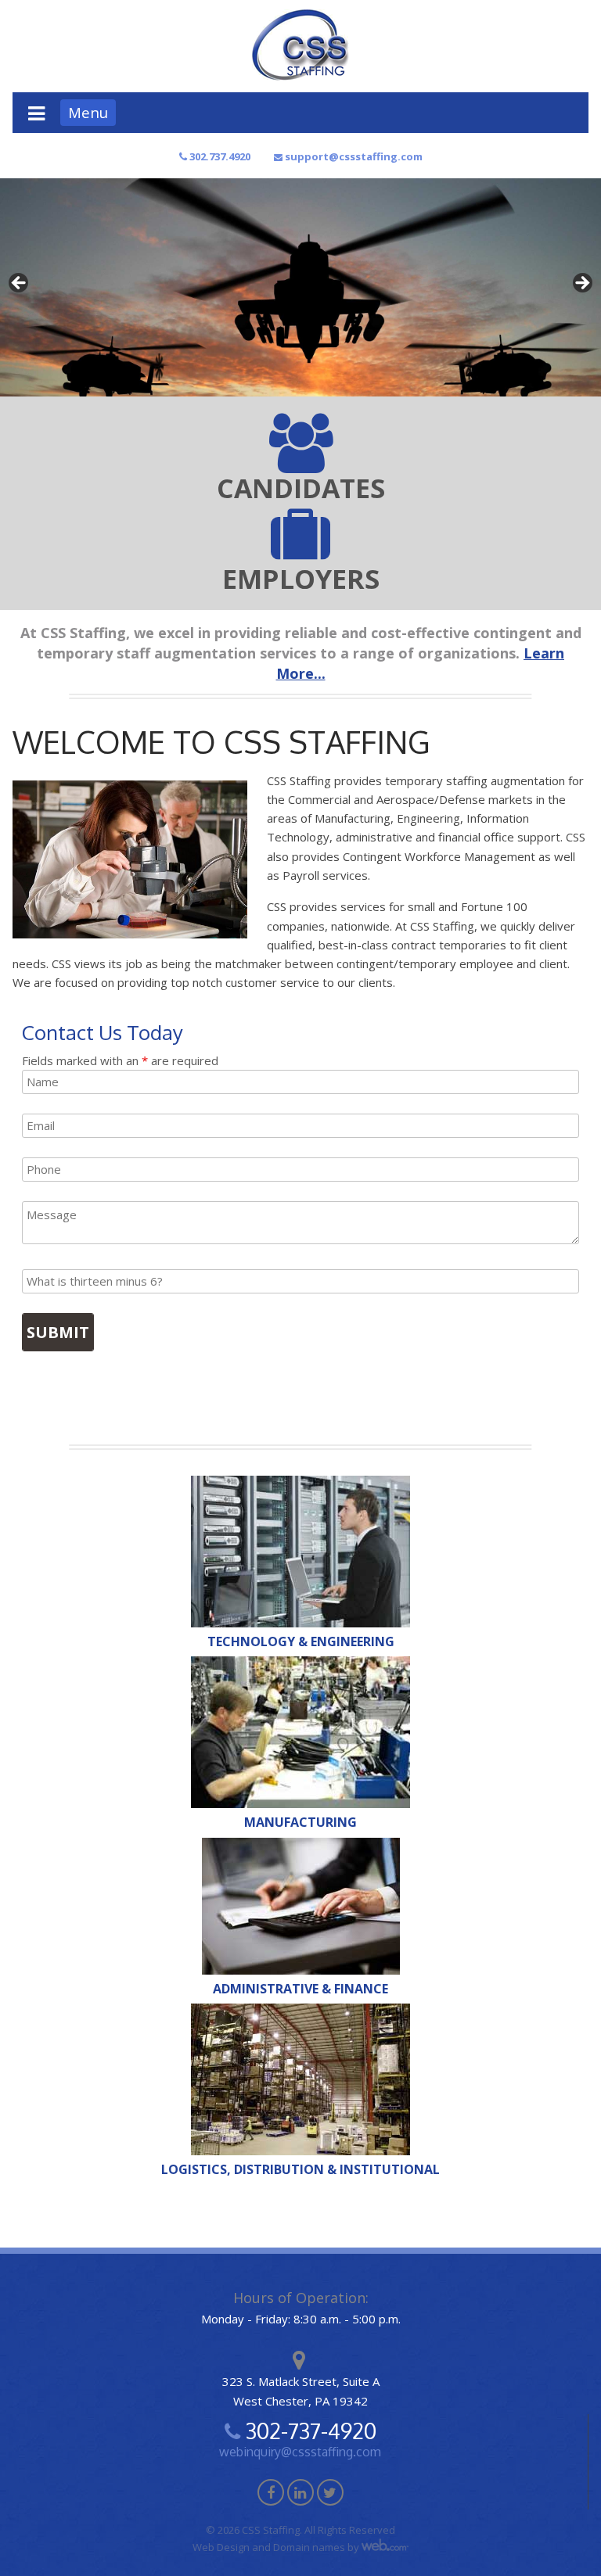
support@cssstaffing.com (353, 156)
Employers (301, 579)
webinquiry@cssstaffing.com (300, 2452)
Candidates (301, 488)
